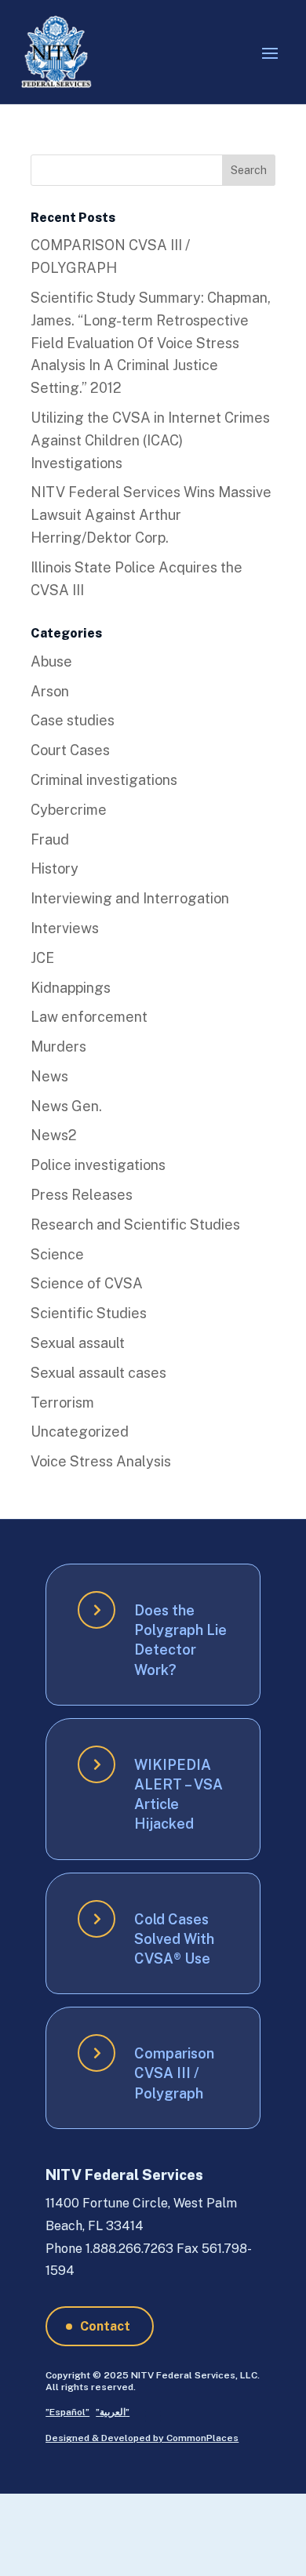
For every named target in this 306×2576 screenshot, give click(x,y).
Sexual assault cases (98, 1373)
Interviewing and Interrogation (130, 898)
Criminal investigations (104, 780)
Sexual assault (78, 1343)
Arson (50, 691)
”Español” (67, 2412)
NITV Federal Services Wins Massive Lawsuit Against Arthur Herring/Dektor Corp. (151, 515)
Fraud (50, 839)
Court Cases (70, 750)
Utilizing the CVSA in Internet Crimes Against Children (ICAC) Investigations (150, 440)
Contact (105, 2326)
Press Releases (82, 1195)
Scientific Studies (89, 1313)
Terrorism (62, 1402)
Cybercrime (69, 810)
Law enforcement (89, 1017)
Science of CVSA (87, 1283)
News (49, 1076)
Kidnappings (71, 988)
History (55, 868)
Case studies (73, 720)
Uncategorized (80, 1432)
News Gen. (66, 1106)
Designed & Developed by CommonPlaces (142, 2438)
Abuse (51, 661)
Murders (58, 1046)
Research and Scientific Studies (135, 1224)
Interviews (65, 928)
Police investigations (98, 1165)
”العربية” (113, 2412)
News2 (54, 1135)
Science (57, 1254)
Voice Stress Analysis (101, 1461)
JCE (42, 958)
